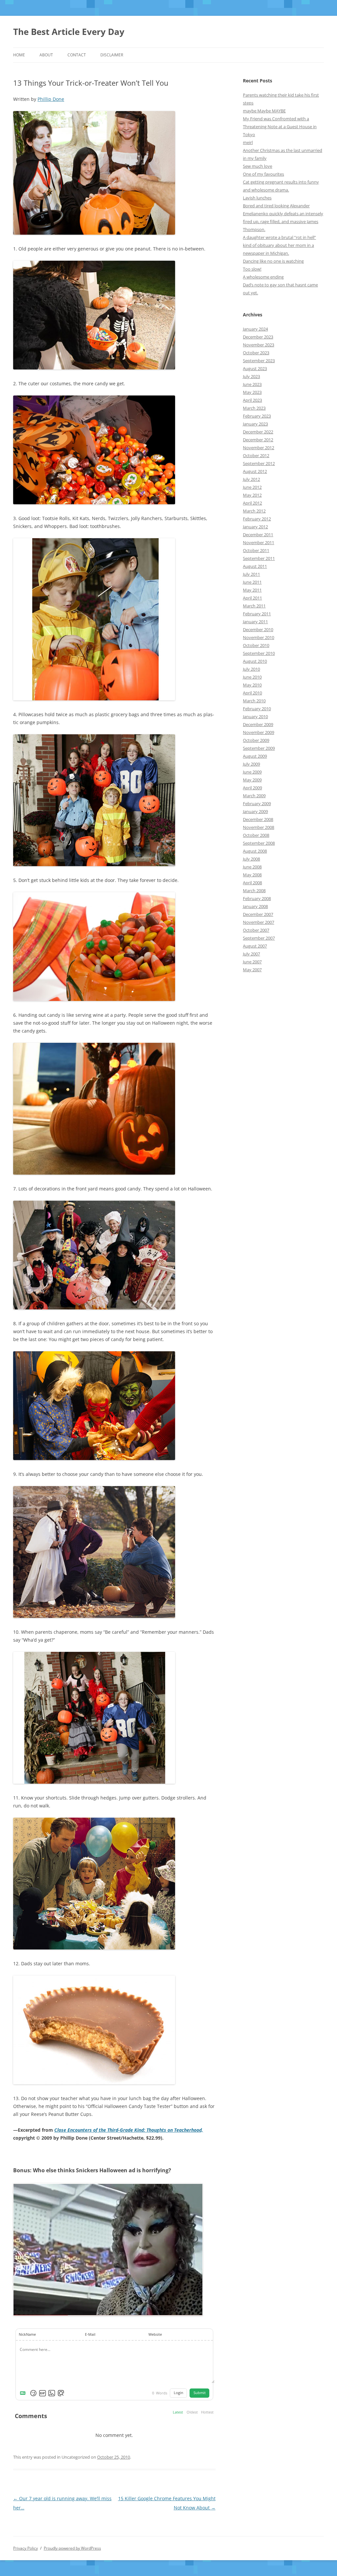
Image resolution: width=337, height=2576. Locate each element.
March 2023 (254, 408)
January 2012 (255, 527)
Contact (77, 55)
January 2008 (255, 906)
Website (155, 2334)
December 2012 (258, 440)
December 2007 (258, 914)
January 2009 (255, 811)
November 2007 (259, 922)
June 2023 (252, 384)
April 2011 (252, 598)
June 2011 (252, 582)
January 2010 (255, 717)
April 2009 (252, 788)
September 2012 (259, 463)
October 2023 (256, 353)
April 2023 (252, 400)
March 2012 (254, 511)
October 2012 (256, 455)
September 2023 (259, 361)
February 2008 (257, 898)
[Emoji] (33, 2393)
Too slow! (252, 269)
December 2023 (258, 337)
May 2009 (252, 780)
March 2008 (254, 891)
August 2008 (255, 851)
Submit (200, 2393)
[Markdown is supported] (24, 2393)
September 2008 (259, 843)
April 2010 (252, 693)
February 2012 (257, 519)
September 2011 (259, 558)
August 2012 (255, 471)
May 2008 (252, 875)
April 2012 (252, 503)
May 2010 (252, 685)
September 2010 (259, 653)
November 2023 (259, 345)
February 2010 (257, 709)
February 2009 (257, 804)
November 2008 (259, 827)
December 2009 (258, 724)
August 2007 (255, 946)
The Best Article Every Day (69, 32)
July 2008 (251, 859)
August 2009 (255, 756)
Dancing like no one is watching (273, 261)
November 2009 (259, 732)
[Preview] (61, 2393)
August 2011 (255, 566)
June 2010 (252, 677)
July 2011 (251, 574)
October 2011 (256, 550)
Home (19, 55)
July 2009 (251, 764)
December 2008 (258, 819)
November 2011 (259, 542)
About (46, 55)
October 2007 (256, 930)
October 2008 (256, 835)
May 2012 (252, 495)
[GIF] (42, 2393)
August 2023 (255, 368)
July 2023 (251, 376)
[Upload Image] (52, 2393)
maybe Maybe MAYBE (264, 111)
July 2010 (251, 669)
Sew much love (258, 166)
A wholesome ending (263, 277)
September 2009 (259, 748)
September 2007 (259, 938)
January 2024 (255, 329)
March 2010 (254, 701)
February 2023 (257, 416)
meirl (248, 142)
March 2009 (254, 796)
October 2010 (256, 645)
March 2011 (254, 606)
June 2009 (252, 772)
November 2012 (259, 448)
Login (179, 2393)
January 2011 (255, 622)
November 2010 (259, 637)
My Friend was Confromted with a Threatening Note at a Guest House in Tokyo (280, 127)
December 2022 (258, 432)
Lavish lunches (257, 198)
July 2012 (251, 479)
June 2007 (252, 962)
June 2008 (252, 867)
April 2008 (252, 883)
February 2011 (257, 614)
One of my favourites (263, 174)
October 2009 (256, 740)
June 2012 (252, 487)
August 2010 (255, 661)
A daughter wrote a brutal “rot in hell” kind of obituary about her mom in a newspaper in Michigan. (279, 245)
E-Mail (90, 2334)
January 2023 (255, 424)
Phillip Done (51, 99)
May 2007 (252, 970)
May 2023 (252, 392)
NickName (27, 2334)
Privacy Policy (26, 2548)
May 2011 (252, 590)
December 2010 (258, 629)
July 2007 (251, 954)
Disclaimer (112, 55)
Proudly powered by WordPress (72, 2548)
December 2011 (258, 535)
